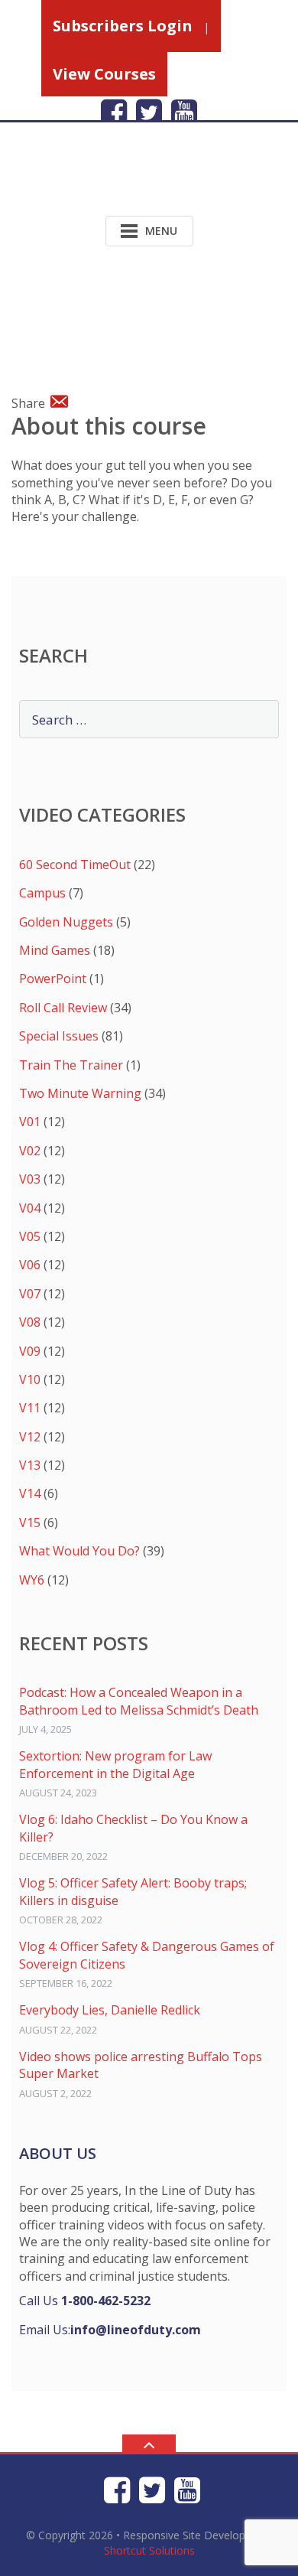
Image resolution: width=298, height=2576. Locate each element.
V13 (30, 1465)
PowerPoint (53, 979)
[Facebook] (114, 112)
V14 (30, 1493)
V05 (30, 1236)
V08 (30, 1322)
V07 (30, 1294)
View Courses (104, 74)
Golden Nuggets (66, 922)
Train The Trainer (71, 1065)
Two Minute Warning (80, 1093)
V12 (30, 1437)
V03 (30, 1179)
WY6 (32, 1580)
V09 (30, 1351)
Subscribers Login (123, 26)
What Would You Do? (79, 1551)
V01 (30, 1122)
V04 (30, 1208)
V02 (30, 1151)
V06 (30, 1265)
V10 (30, 1379)
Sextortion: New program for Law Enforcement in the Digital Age (115, 1764)
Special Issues (59, 1036)
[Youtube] (184, 112)
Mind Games (55, 950)
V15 (30, 1522)
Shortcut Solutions (149, 2550)
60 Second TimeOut (75, 865)
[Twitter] (149, 112)
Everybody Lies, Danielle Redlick (110, 2010)
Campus (42, 893)
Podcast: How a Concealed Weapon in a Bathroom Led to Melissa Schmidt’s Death (139, 1701)
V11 (30, 1408)
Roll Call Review (63, 1008)
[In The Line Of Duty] (110, 181)
